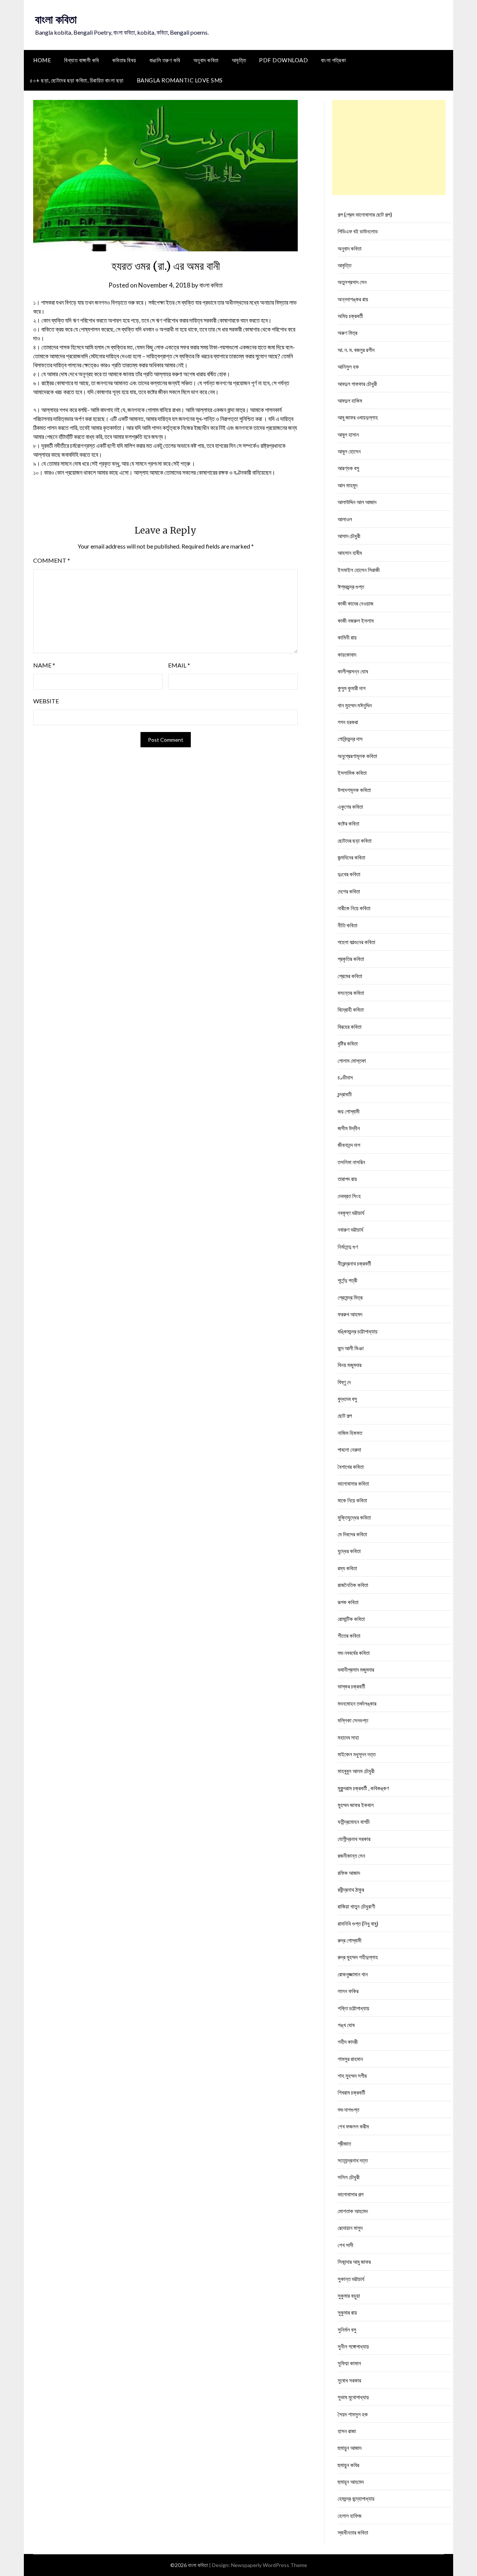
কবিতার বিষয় (124, 60)
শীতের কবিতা (349, 1636)
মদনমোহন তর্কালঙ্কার (357, 1703)
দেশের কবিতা (349, 891)
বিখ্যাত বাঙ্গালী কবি (82, 60)
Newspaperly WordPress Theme (269, 2565)
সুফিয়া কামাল (349, 2363)
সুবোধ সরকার (349, 2380)
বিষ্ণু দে (344, 1382)
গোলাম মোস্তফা (352, 1061)
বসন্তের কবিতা (351, 993)
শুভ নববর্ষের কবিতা (354, 1653)
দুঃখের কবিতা (349, 874)
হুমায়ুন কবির (348, 2465)
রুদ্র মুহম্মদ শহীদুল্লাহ (358, 1957)
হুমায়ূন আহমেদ (351, 2482)
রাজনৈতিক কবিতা (353, 1585)
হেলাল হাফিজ (350, 2516)
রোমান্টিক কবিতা (351, 1619)
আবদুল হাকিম (350, 400)
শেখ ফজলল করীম (353, 2126)
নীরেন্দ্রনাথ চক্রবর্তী (354, 1263)
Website (46, 701)
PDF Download (283, 60)
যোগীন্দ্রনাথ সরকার (354, 1839)
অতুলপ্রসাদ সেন (352, 282)
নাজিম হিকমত (350, 1433)
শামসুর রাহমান (350, 2059)
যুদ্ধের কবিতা (349, 1551)
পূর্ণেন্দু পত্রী (348, 1280)
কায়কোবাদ (347, 654)
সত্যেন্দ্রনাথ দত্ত (353, 2160)
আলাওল (345, 519)
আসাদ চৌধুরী (349, 536)
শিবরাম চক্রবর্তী (351, 2092)
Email (179, 665)
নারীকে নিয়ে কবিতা (354, 908)
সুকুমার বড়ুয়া (349, 2296)
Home (42, 60)
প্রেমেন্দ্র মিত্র (350, 1297)
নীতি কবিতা (348, 925)
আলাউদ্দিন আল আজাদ (357, 502)
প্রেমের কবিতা (350, 976)
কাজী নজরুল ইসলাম (356, 621)
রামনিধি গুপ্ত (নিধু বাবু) (358, 1923)
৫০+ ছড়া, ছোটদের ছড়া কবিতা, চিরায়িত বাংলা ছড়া (77, 80)
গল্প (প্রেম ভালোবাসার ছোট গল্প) (365, 214)
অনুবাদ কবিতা (206, 60)
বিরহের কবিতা (350, 1027)
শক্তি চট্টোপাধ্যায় (353, 2008)
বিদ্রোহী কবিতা (351, 1009)
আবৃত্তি (239, 60)
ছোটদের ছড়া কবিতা (355, 841)
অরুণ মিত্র (348, 333)
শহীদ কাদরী (348, 2042)
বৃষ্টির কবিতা (348, 1043)
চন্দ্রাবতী (345, 1094)
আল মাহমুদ (348, 485)
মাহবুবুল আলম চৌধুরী (356, 1771)
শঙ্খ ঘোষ (346, 2025)
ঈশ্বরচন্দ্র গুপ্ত (351, 587)
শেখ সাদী (345, 2245)
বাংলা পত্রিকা (333, 60)
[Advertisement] (389, 147)
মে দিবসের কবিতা (352, 1534)
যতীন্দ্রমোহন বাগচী (354, 1822)
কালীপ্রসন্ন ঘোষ (353, 671)
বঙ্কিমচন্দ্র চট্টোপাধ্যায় (358, 1331)
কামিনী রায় (347, 637)
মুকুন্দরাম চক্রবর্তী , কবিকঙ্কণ (363, 1788)
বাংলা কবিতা (56, 19)
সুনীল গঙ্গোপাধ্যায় (353, 2346)
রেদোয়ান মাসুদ (350, 2228)
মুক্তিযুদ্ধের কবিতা (354, 1517)
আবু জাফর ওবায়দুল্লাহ (358, 417)
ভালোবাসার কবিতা (353, 1483)
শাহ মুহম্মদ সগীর (352, 2076)
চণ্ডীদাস (345, 1077)
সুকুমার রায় (347, 2312)
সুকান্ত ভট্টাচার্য (351, 2279)
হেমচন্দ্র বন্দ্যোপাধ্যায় (356, 2498)
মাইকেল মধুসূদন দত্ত (357, 1754)
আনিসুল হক (348, 367)
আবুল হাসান (348, 434)
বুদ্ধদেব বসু (347, 1399)
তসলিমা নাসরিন (351, 1162)
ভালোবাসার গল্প (350, 2194)
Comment (52, 560)
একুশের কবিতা (350, 807)
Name (44, 665)
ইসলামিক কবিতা (352, 773)
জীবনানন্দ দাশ (349, 1145)
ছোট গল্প (345, 1416)
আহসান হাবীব (350, 553)
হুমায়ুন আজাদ (350, 2448)
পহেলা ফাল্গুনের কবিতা (356, 942)
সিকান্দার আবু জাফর (354, 2262)
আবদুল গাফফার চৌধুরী (357, 384)
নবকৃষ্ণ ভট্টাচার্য (351, 1213)
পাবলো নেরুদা (349, 1449)
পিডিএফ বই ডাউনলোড (358, 231)
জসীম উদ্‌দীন (349, 1128)
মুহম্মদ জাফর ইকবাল (356, 1805)
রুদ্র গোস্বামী (350, 1940)
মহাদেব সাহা (348, 1737)
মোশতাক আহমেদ (353, 2211)
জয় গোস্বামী (349, 1111)
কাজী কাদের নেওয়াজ (356, 603)
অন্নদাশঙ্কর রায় (353, 299)
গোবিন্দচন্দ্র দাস (350, 739)
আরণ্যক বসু (348, 468)
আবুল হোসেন (349, 451)
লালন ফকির (348, 1991)
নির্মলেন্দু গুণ (348, 1247)
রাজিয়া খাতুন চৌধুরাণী (356, 1906)
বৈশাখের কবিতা (351, 1467)
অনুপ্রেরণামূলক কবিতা (357, 756)
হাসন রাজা (347, 2431)
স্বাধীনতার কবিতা (353, 2532)
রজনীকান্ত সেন (351, 1856)
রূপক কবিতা (348, 1602)
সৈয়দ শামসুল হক (353, 2414)
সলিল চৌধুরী (349, 2177)
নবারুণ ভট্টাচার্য (350, 1229)
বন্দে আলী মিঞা (351, 1348)
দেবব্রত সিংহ (349, 1196)
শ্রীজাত (344, 2143)
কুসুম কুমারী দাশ (352, 688)
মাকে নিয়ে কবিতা (352, 1500)
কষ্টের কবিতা (348, 823)
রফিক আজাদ (349, 1873)
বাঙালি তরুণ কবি (165, 60)
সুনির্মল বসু (347, 2330)
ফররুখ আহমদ (350, 1314)
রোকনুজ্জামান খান (353, 1974)
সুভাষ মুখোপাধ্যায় (353, 2397)
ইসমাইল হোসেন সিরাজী (359, 570)
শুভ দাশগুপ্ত (348, 2110)
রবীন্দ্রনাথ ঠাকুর (351, 1889)
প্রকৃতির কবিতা (351, 959)
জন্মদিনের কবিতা (351, 857)
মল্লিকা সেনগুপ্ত (353, 1720)
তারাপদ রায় (347, 1179)
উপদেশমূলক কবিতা (354, 790)
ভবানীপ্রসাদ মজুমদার (356, 1669)
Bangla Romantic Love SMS (180, 80)
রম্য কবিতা (347, 1568)
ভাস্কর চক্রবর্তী (351, 1686)
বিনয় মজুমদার (350, 1365)
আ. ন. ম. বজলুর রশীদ (356, 350)
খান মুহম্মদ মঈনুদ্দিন (355, 705)
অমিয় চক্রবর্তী (350, 316)
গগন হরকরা (348, 722)
